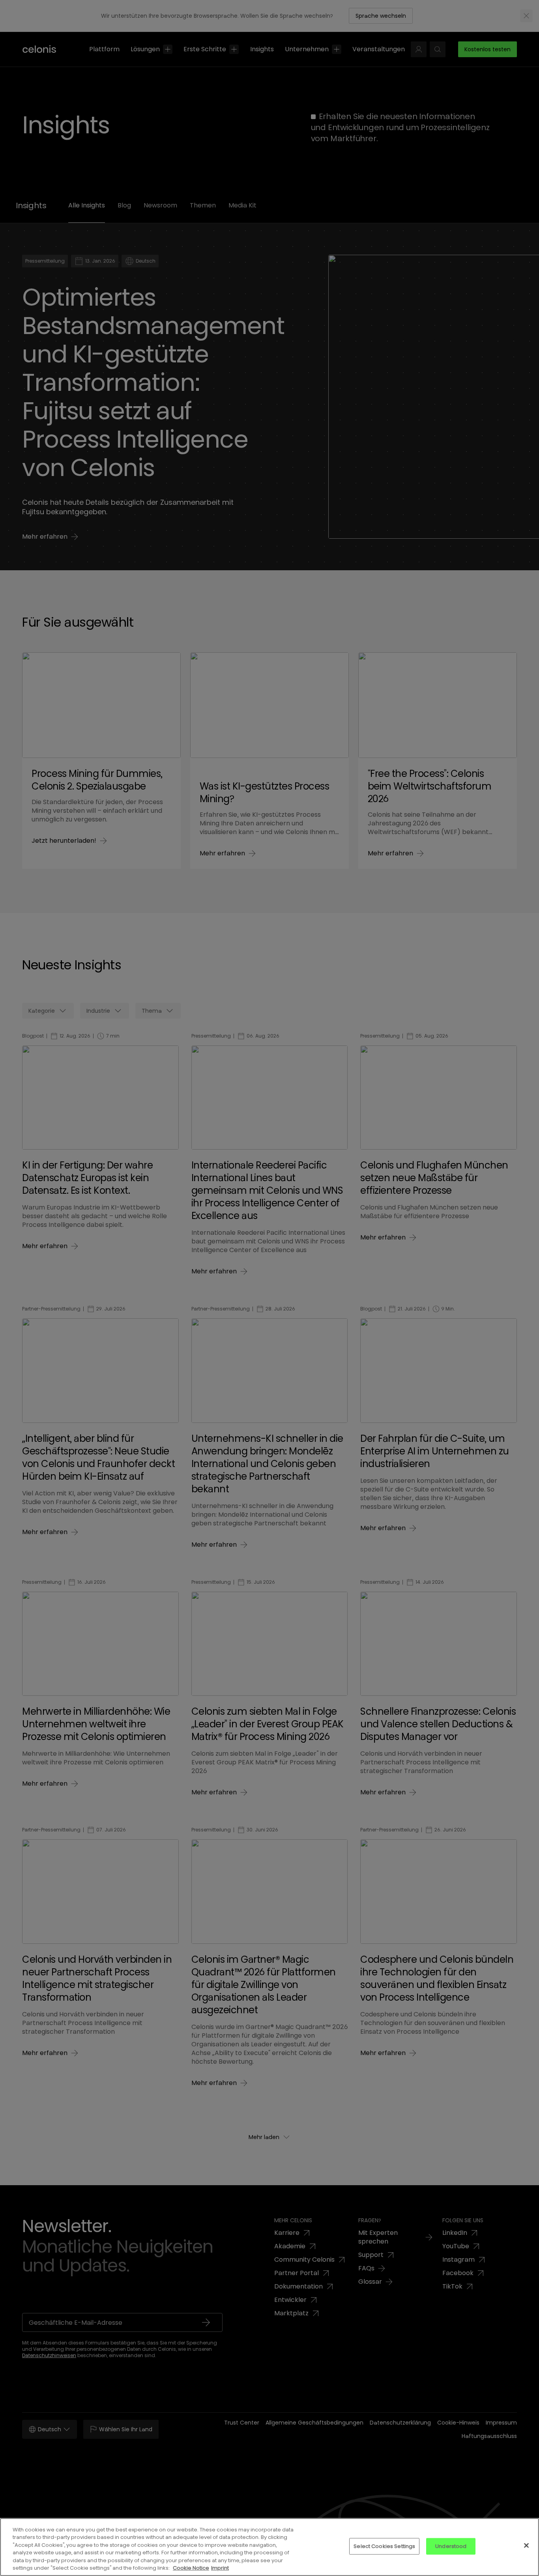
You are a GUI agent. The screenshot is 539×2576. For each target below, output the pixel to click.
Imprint (220, 2568)
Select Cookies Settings (384, 2546)
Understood (451, 2546)
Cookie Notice (191, 2568)
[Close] (526, 2546)
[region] (269, 2547)
